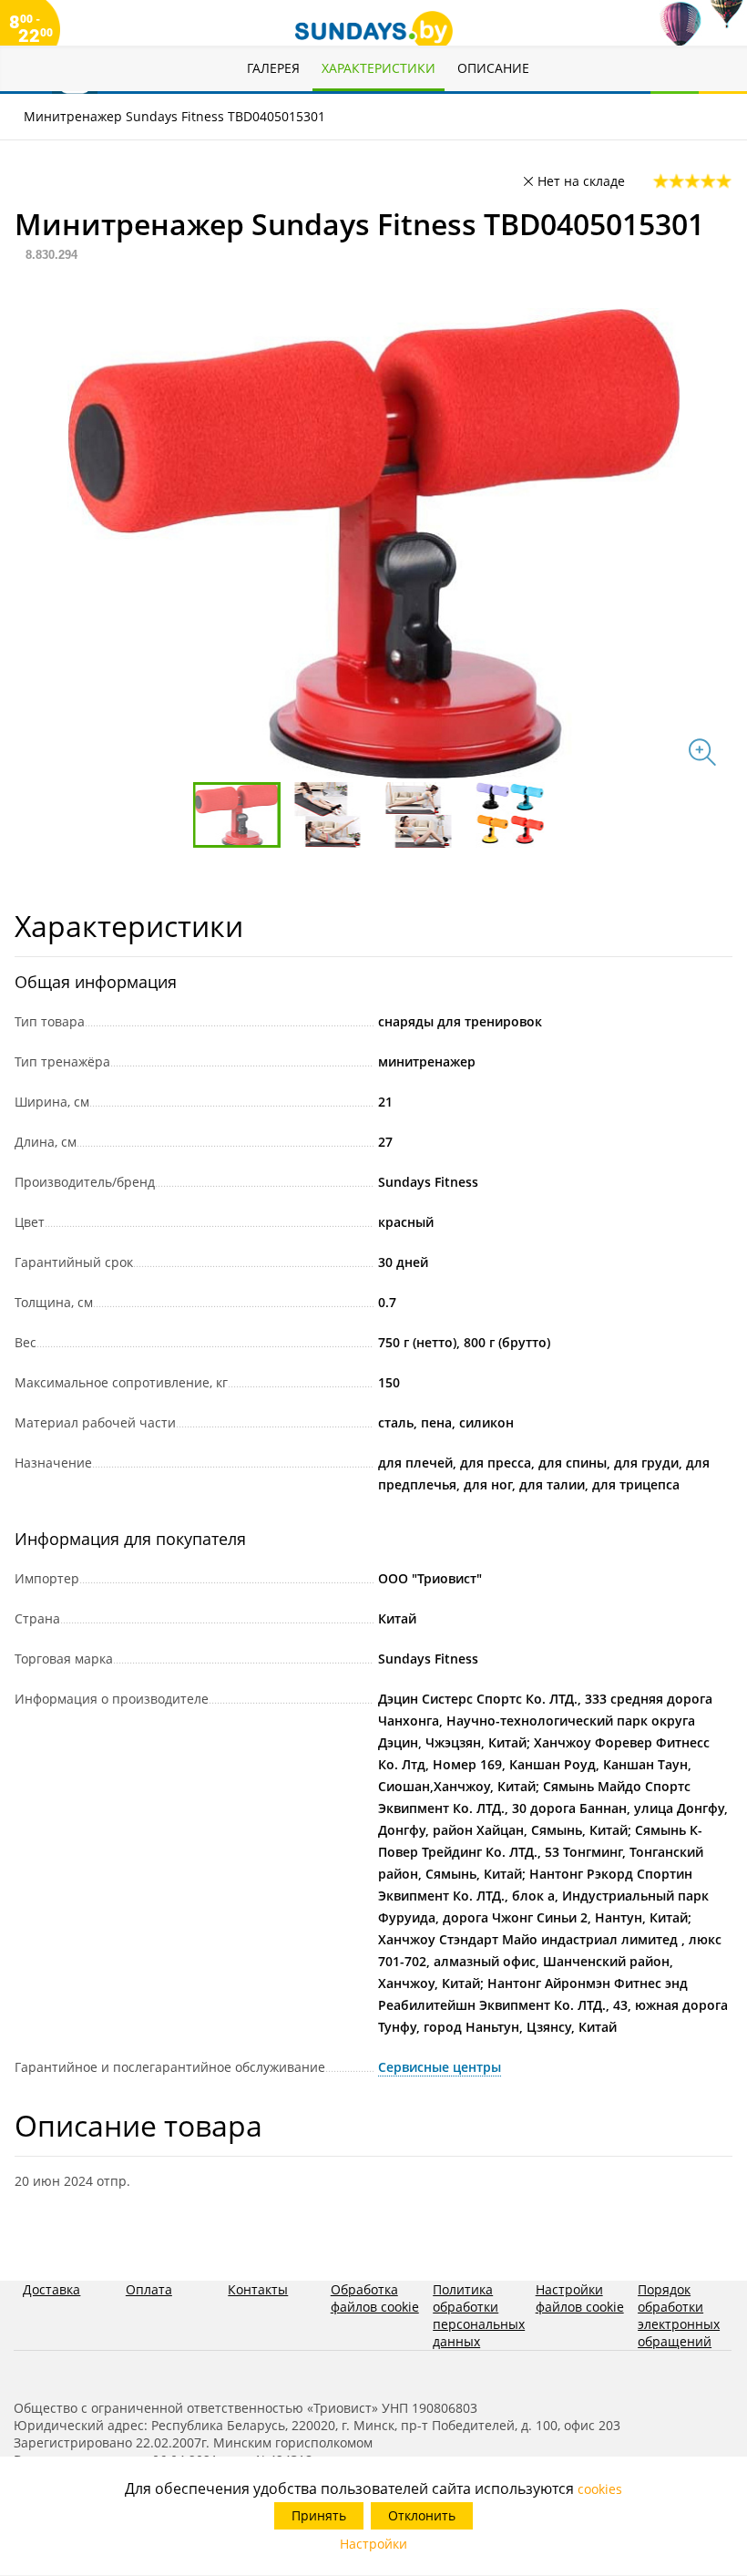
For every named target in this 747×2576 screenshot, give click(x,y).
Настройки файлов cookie (580, 2298)
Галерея (273, 68)
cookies (600, 2489)
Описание (493, 68)
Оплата (149, 2289)
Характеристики (379, 68)
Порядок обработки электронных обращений (679, 2315)
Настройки (373, 2544)
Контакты (258, 2289)
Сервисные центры (440, 2067)
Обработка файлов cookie (375, 2298)
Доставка (51, 2289)
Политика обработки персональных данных (479, 2315)
